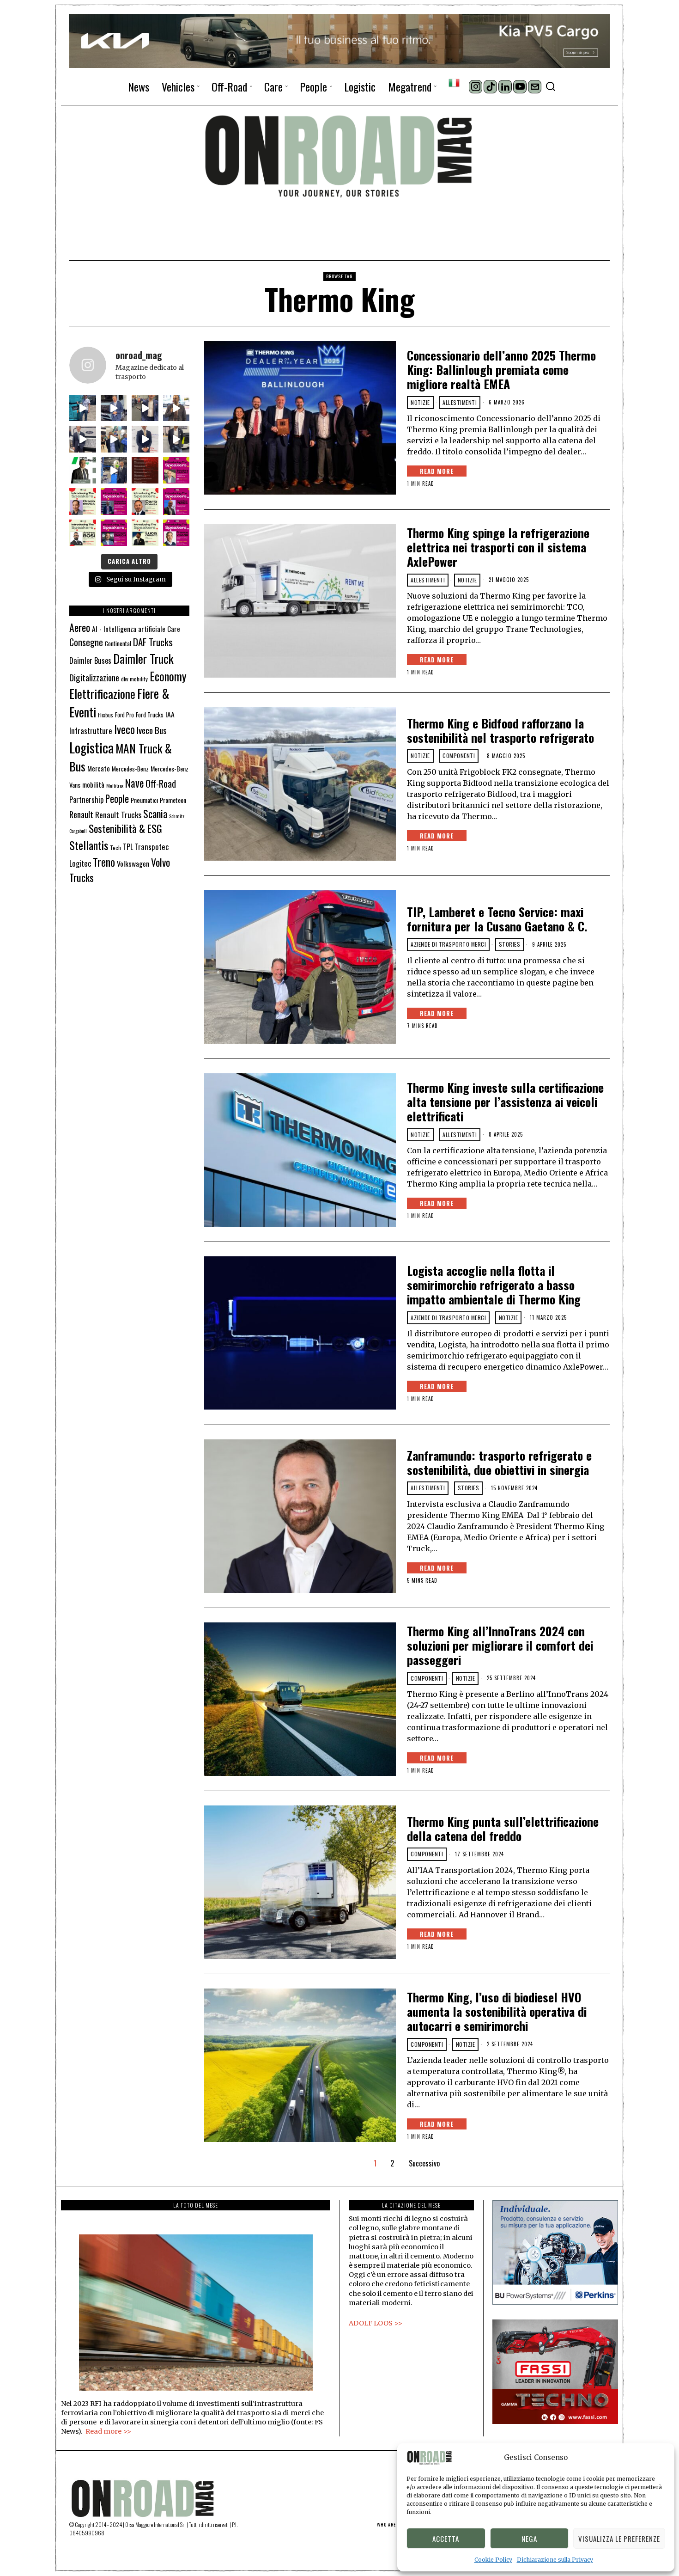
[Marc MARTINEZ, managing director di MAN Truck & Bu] (114, 408)
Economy (168, 676)
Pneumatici (144, 800)
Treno (104, 862)
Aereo (80, 627)
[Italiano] (454, 83)
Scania (155, 814)
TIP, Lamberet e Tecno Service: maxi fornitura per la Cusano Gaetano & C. (499, 919)
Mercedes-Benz (130, 769)
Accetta (446, 2539)
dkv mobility (134, 679)
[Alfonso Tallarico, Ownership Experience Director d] (145, 408)
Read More (437, 471)
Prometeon (173, 800)
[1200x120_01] (339, 40)
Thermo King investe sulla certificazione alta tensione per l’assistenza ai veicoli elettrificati (505, 1102)
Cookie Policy (493, 2560)
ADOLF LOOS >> (376, 2323)
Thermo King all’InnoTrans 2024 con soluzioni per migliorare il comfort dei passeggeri (500, 1646)
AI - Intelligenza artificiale (129, 628)
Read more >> (108, 2431)
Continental (118, 643)
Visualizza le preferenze (619, 2539)
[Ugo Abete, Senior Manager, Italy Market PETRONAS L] (114, 439)
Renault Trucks (118, 814)
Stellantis (89, 845)
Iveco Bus (152, 730)
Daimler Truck (143, 658)
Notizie (420, 402)
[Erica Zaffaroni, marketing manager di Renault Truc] (83, 408)
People (117, 798)
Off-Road (161, 783)
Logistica (91, 747)
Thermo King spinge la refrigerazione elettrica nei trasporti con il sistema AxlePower (498, 547)
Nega (529, 2539)
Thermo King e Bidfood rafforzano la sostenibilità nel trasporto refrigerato (500, 730)
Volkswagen (133, 863)
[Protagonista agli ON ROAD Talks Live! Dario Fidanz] (176, 408)
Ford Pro (124, 715)
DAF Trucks (153, 642)
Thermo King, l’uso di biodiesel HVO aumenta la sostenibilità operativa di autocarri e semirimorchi (497, 2012)
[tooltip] (476, 87)
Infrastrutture (91, 731)
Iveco (124, 729)
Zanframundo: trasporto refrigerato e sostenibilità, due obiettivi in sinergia (499, 1462)
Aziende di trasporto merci (448, 944)
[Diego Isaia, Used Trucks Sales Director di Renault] (176, 439)
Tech (115, 847)
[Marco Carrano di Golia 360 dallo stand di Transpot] (145, 439)
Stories (510, 944)
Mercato (99, 768)
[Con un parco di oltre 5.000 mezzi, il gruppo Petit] (83, 471)
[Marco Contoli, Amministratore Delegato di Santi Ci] (114, 471)
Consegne (86, 642)
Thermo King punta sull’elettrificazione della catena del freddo (503, 1829)
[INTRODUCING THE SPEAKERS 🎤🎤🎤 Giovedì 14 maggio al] (176, 471)
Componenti (459, 756)
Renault (81, 814)
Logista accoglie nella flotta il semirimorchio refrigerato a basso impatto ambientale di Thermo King (494, 1285)
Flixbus (106, 715)
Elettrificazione (102, 693)
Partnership (86, 800)
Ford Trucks (150, 715)
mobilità (93, 784)
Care (174, 629)
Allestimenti (460, 402)
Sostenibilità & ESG (125, 828)
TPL (128, 847)
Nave (134, 783)
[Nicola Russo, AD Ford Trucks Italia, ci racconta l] (83, 439)
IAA (170, 714)
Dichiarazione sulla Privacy (555, 2560)
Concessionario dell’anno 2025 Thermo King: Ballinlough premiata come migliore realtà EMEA (501, 370)
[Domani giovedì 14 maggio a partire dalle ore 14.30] (145, 471)
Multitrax (115, 785)
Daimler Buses (90, 660)
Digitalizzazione (94, 677)
